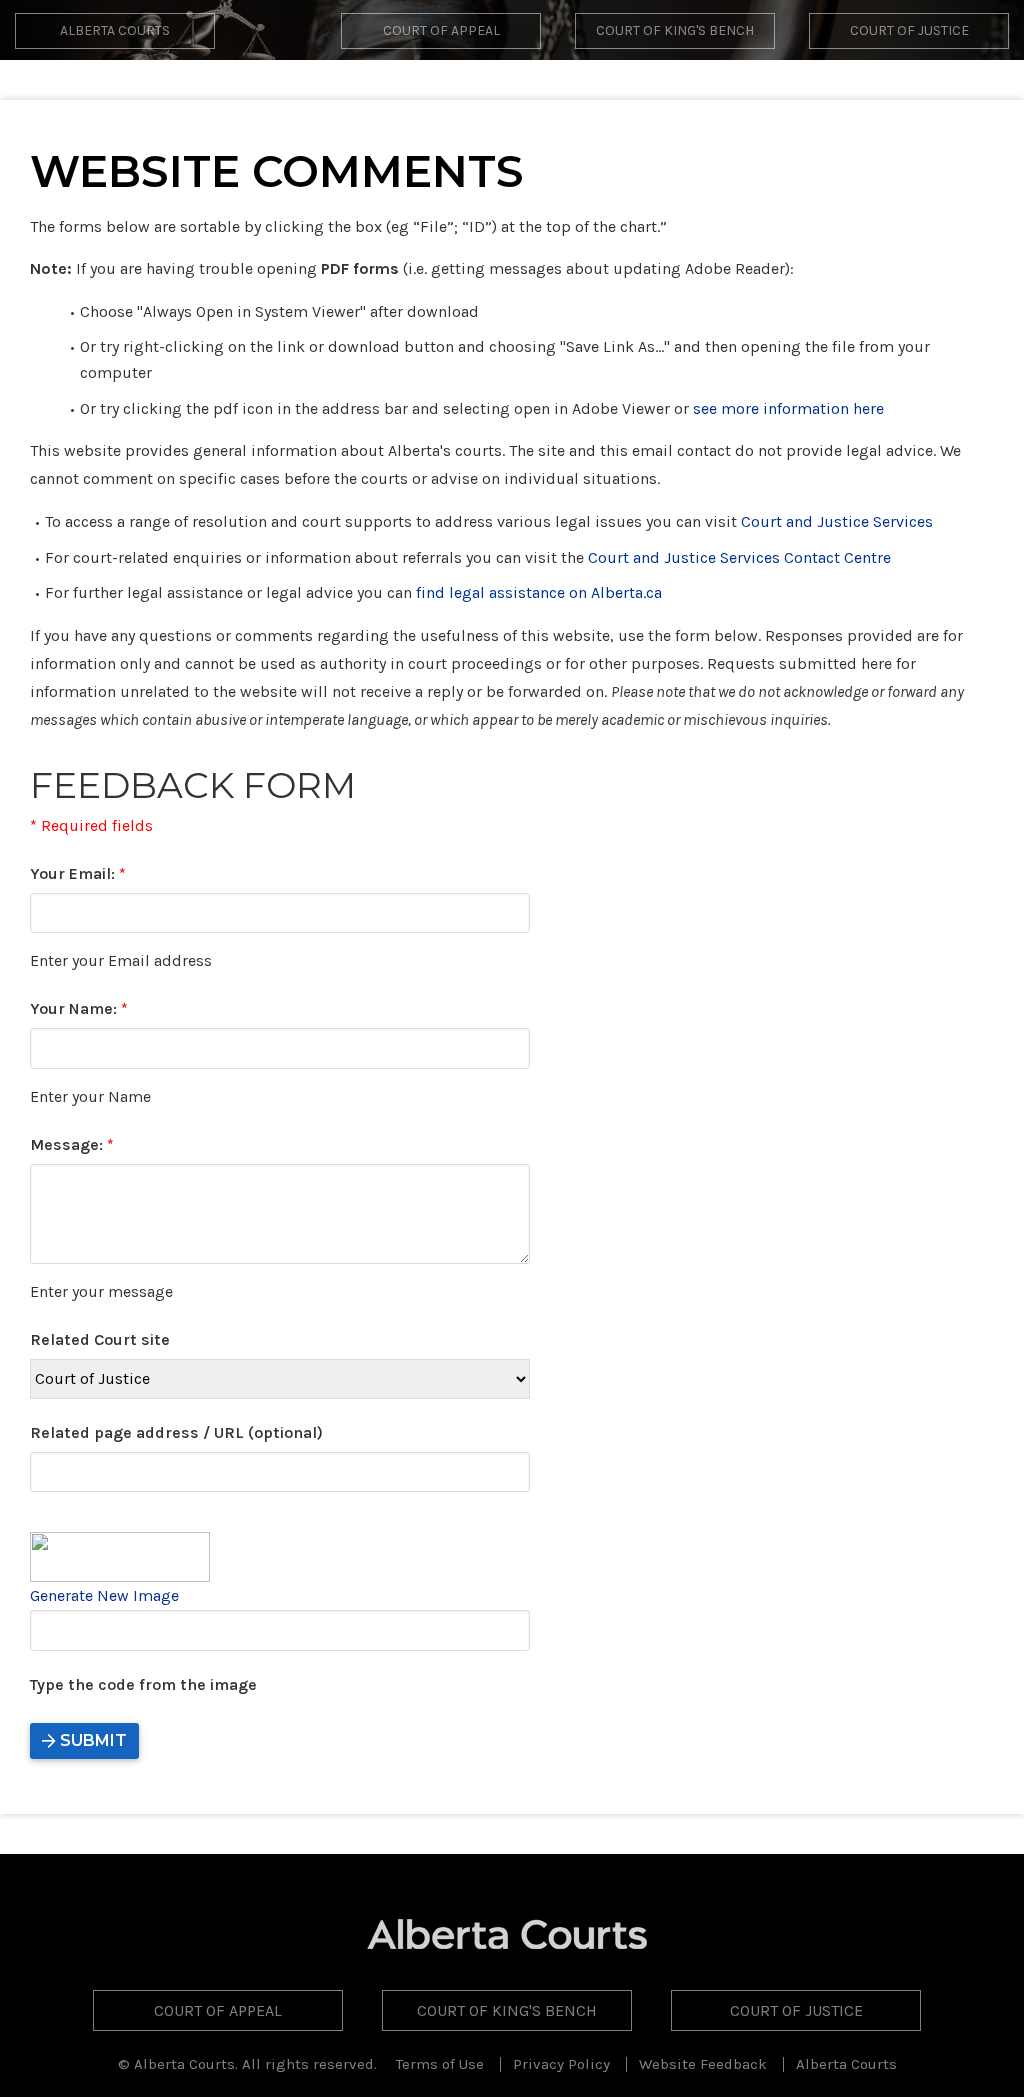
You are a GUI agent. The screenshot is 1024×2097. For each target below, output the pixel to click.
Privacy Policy (561, 2064)
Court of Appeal (441, 30)
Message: (72, 1144)
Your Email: (78, 873)
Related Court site (100, 1339)
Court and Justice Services (837, 521)
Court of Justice (909, 30)
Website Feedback (703, 2064)
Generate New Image (104, 1595)
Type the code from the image (143, 1684)
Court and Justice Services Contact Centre (739, 557)
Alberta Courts (115, 30)
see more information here (788, 408)
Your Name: (79, 1008)
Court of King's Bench (675, 30)
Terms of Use (440, 2064)
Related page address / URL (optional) (176, 1432)
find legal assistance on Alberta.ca (539, 592)
